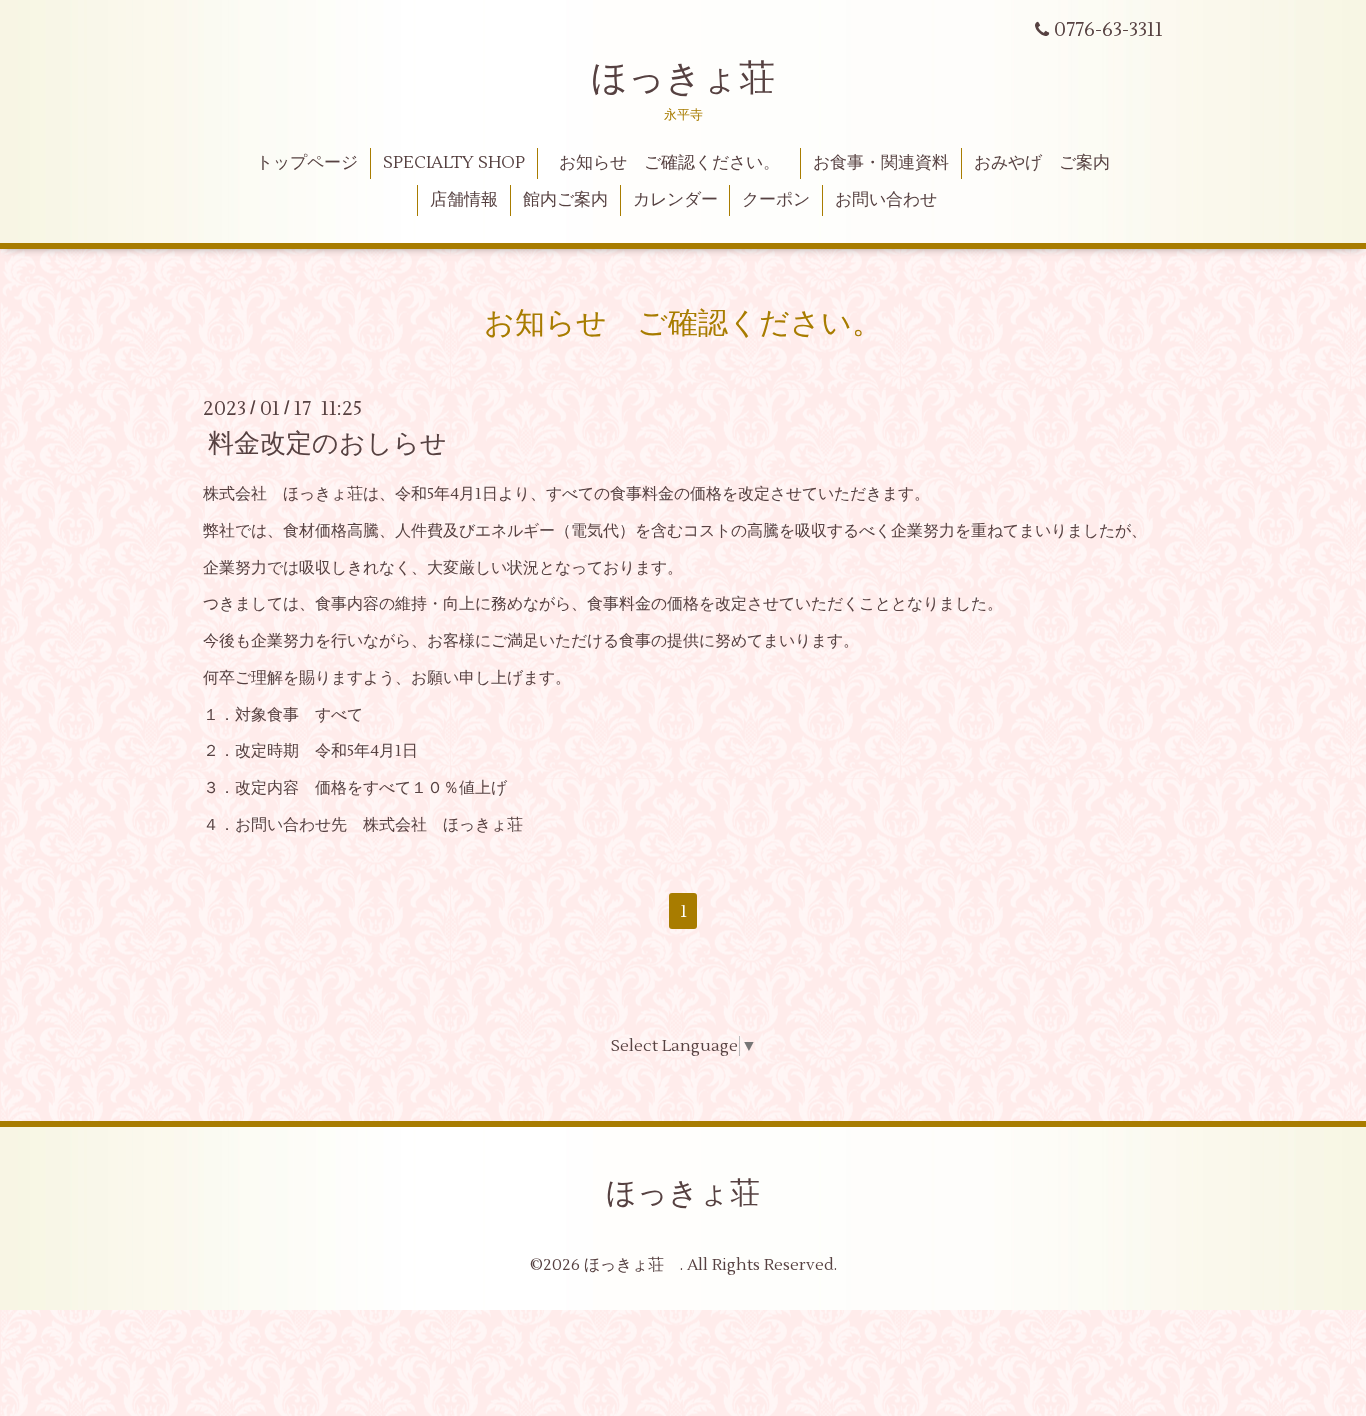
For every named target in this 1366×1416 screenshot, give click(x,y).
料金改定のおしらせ (327, 444)
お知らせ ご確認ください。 (678, 163)
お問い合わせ (886, 200)
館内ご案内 (565, 200)
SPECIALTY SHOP (454, 163)
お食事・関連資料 (881, 163)
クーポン (776, 200)
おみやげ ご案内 (1042, 163)
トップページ (307, 163)
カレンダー (675, 200)
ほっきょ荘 (683, 79)
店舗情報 (464, 200)
